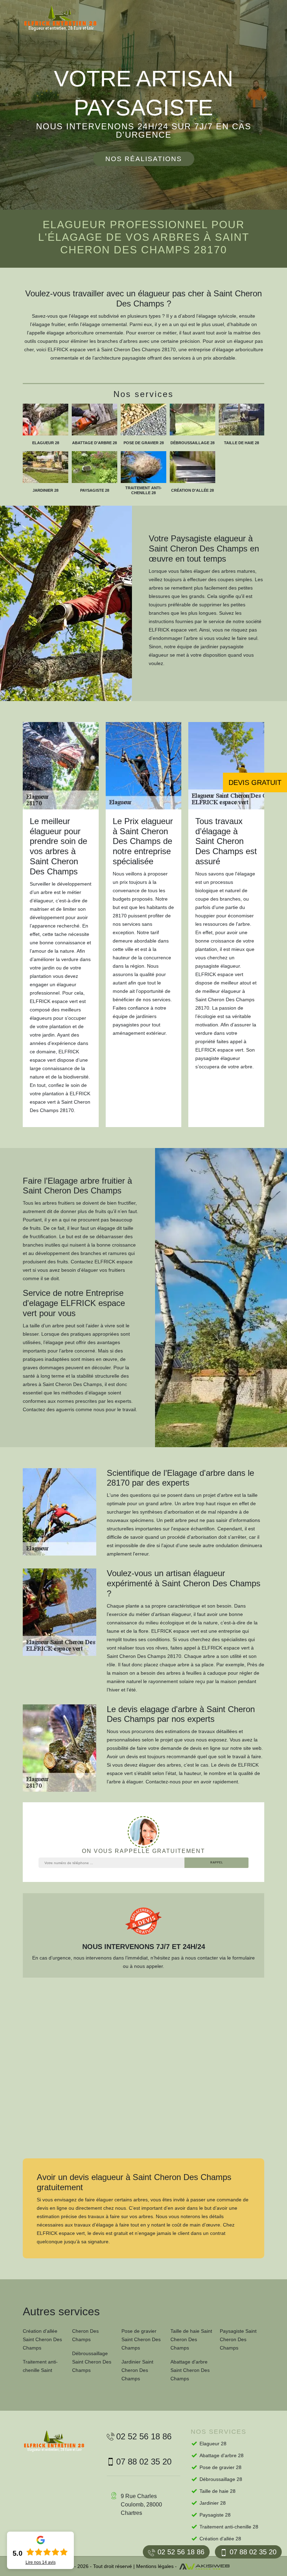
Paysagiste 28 (215, 2515)
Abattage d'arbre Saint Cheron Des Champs (190, 2370)
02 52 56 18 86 (181, 2552)
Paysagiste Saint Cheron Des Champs (238, 2339)
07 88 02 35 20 (253, 2552)
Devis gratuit (255, 782)
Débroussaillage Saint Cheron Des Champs (92, 2362)
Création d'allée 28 (220, 2539)
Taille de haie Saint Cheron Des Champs (191, 2339)
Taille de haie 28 (218, 2491)
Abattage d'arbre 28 (222, 2455)
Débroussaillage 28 (221, 2479)
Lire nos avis (41, 2562)
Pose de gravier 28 (220, 2467)
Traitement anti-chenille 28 (229, 2527)
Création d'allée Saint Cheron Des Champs (42, 2339)
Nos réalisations (144, 159)
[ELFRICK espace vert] (66, 18)
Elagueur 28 (213, 2444)
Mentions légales (155, 2566)
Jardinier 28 (213, 2503)
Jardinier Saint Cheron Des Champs (137, 2370)
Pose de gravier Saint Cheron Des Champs (141, 2339)
